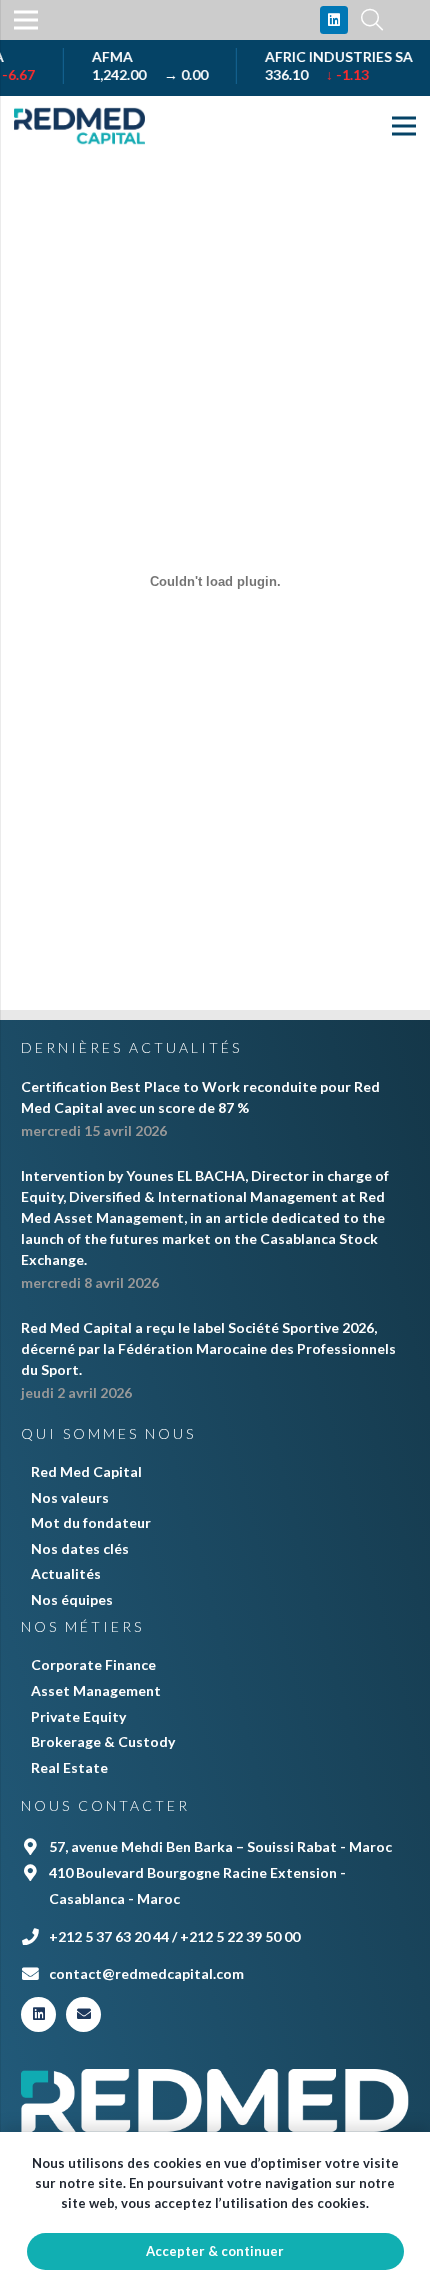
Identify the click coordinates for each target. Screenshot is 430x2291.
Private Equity (78, 1716)
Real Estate (69, 1767)
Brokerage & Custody (103, 1741)
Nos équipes (72, 1599)
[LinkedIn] (334, 20)
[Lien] (79, 126)
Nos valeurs (70, 1497)
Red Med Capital (86, 1471)
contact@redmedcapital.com (146, 1973)
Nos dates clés (80, 1548)
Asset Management (96, 1690)
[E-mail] (83, 2014)
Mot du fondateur (91, 1522)
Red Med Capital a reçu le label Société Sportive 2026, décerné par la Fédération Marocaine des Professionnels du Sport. (208, 1348)
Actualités (66, 1573)
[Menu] (404, 126)
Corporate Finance (93, 1664)
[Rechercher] (372, 20)
